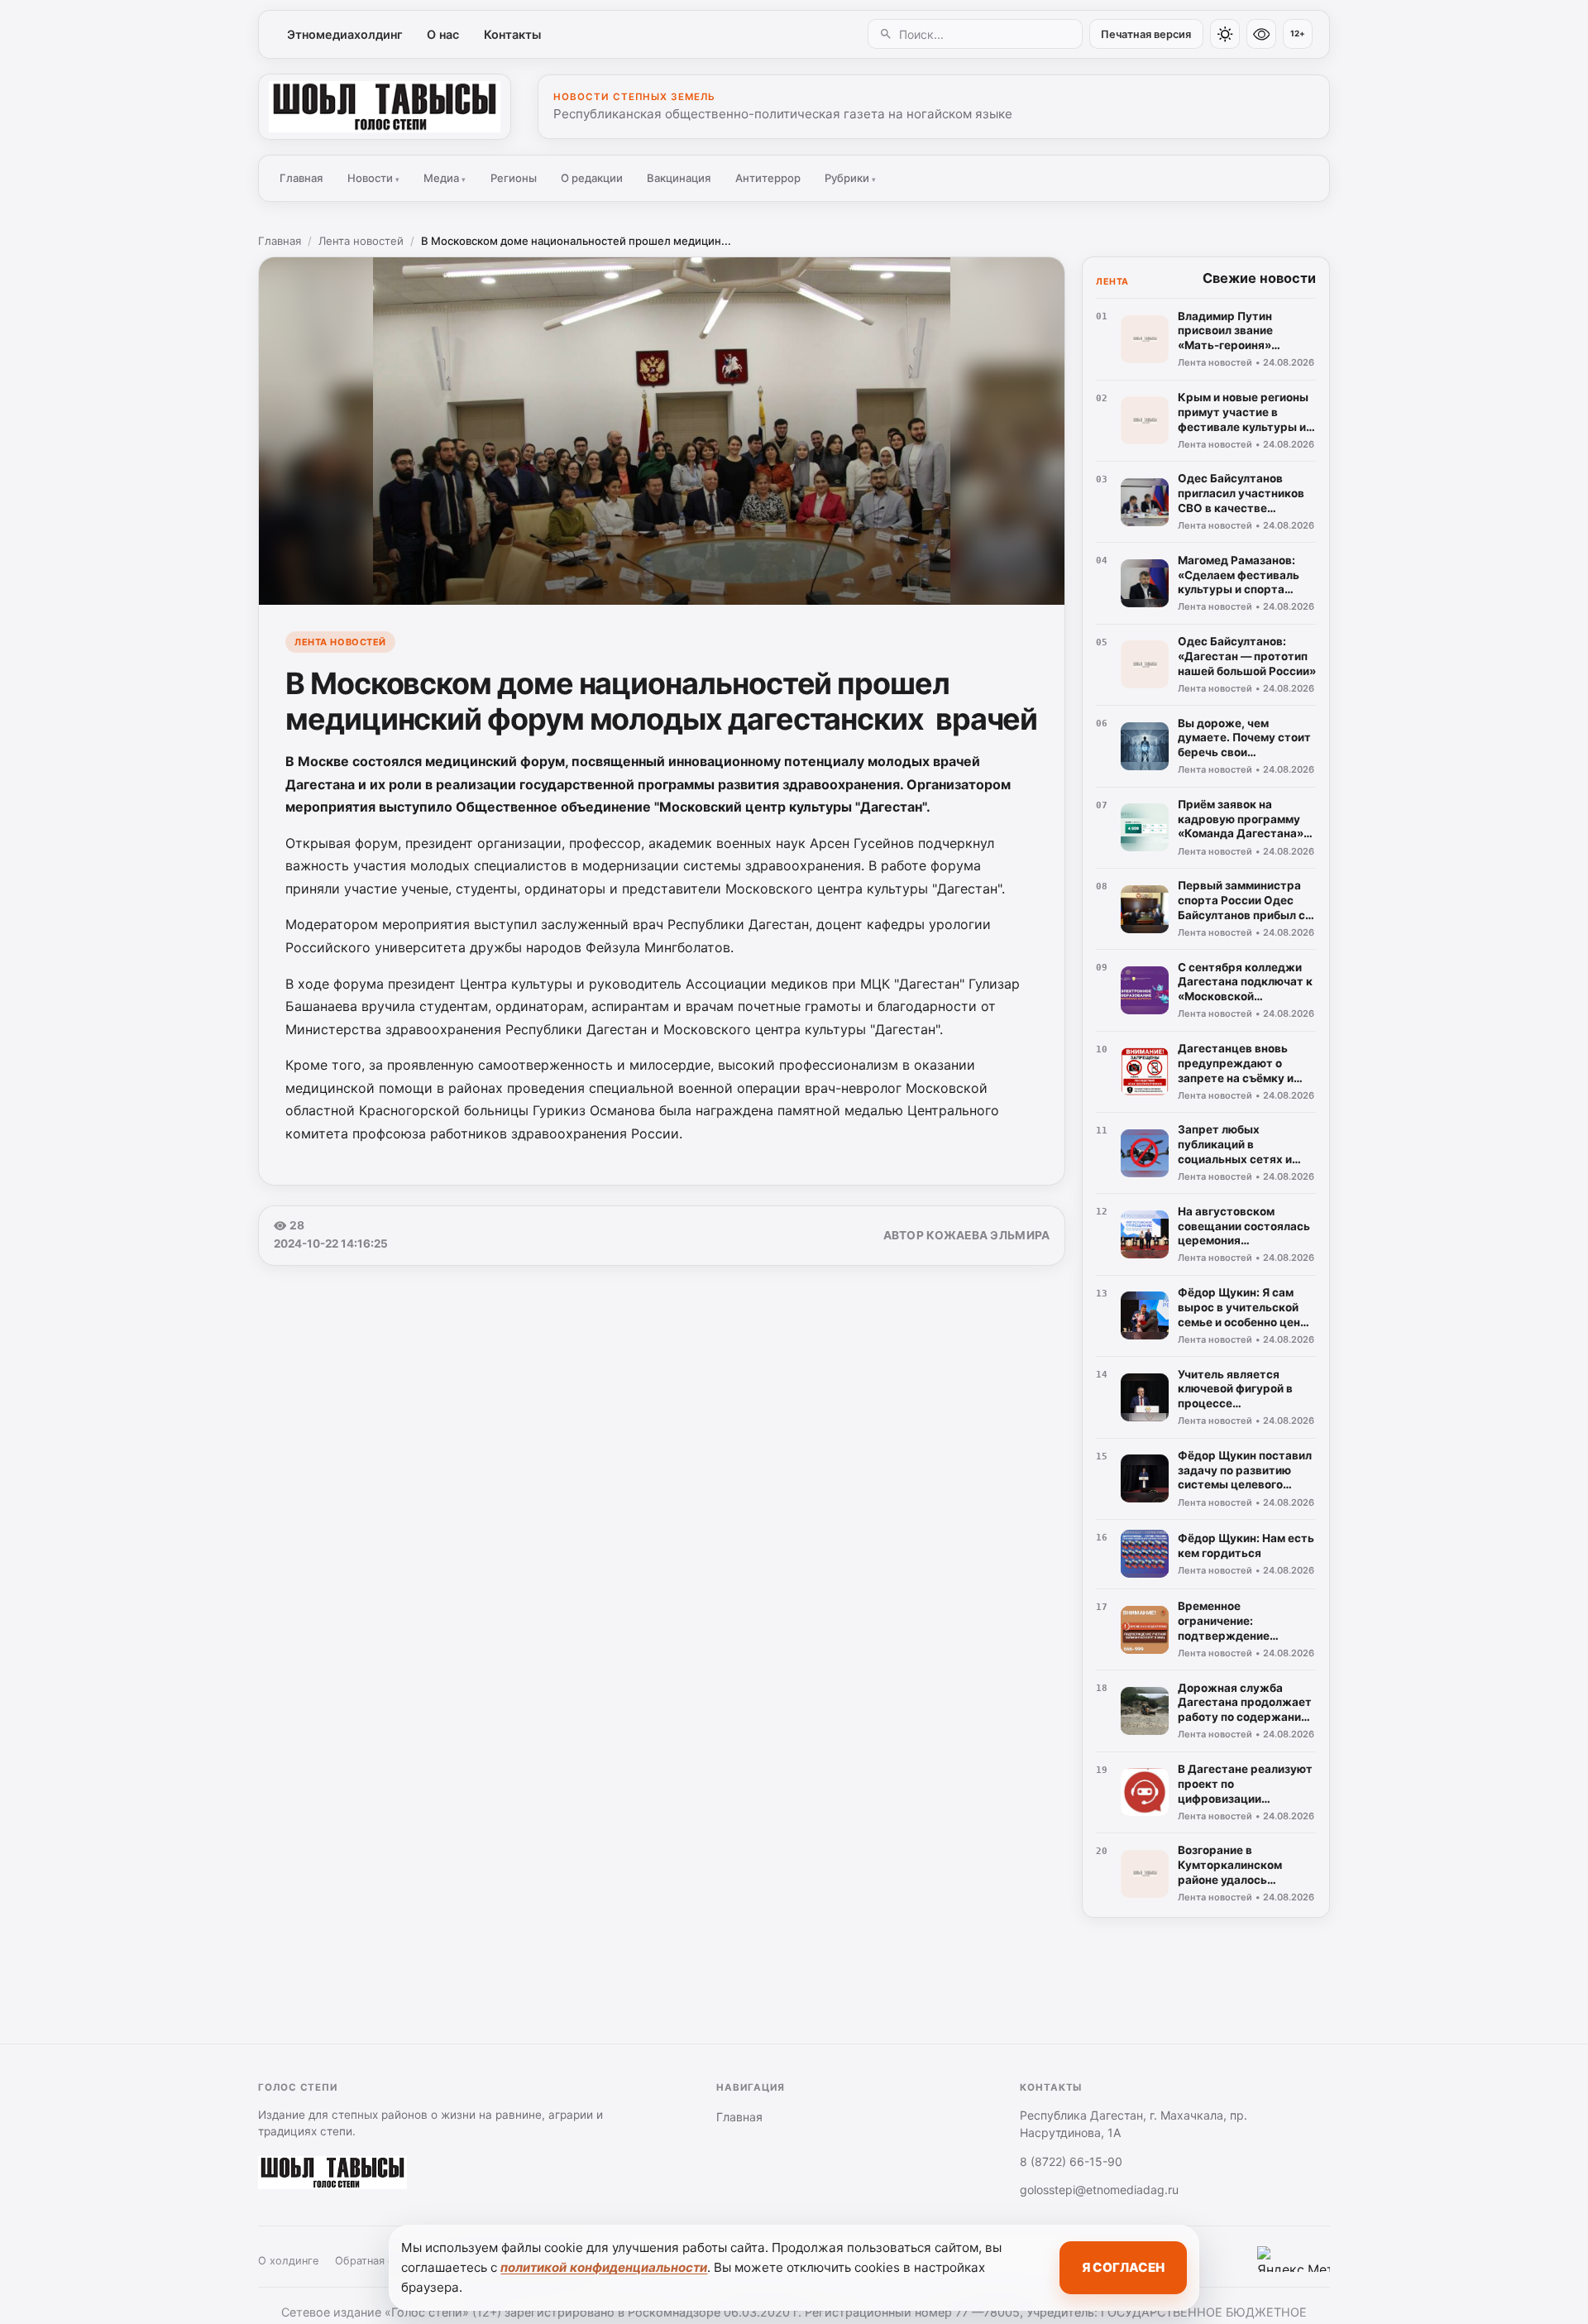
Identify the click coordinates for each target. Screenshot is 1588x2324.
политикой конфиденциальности (604, 2267)
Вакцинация (679, 178)
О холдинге (288, 2261)
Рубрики (850, 178)
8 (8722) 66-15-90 (1071, 2161)
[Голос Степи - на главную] (385, 107)
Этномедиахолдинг (345, 34)
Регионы (514, 178)
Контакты (512, 34)
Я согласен (1123, 2267)
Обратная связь (375, 2261)
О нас (443, 34)
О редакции (592, 178)
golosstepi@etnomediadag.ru (1099, 2190)
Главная (301, 178)
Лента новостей (361, 241)
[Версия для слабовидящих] (1261, 34)
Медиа (445, 178)
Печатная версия (1146, 34)
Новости (373, 178)
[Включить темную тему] (1225, 34)
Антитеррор (768, 178)
